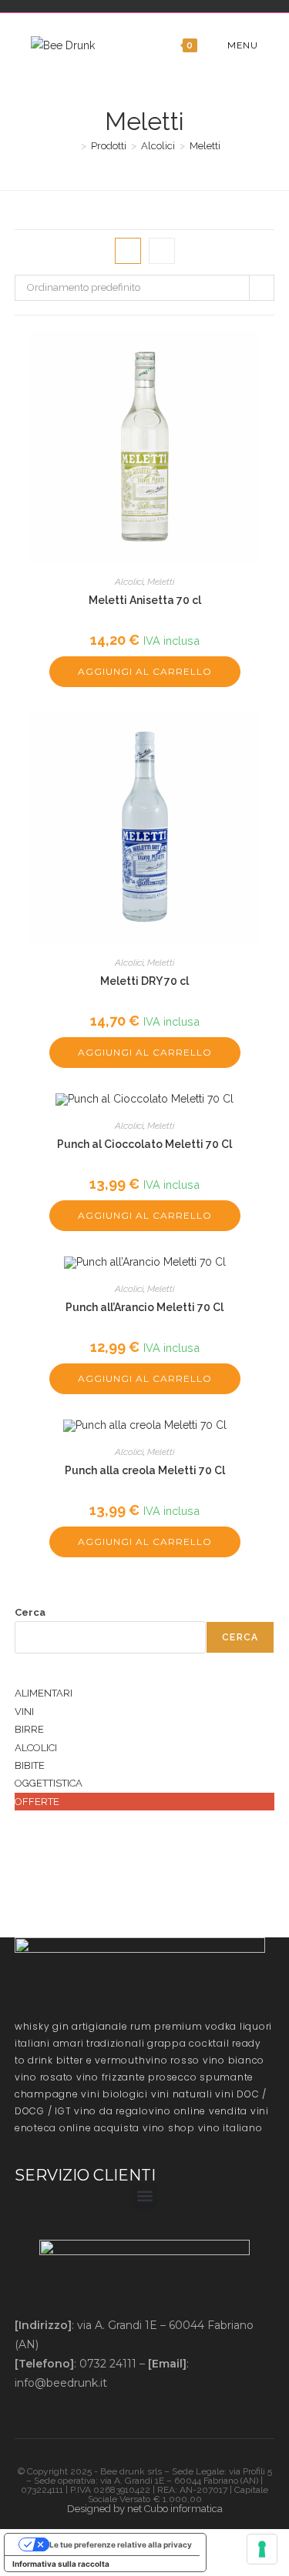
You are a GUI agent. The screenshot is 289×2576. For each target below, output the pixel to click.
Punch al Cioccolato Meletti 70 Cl (144, 1144)
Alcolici (129, 582)
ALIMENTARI (44, 1693)
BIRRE (29, 1729)
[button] (144, 2196)
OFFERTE (37, 1802)
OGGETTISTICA (49, 1783)
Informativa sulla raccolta (61, 2564)
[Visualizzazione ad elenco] (162, 251)
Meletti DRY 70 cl (144, 981)
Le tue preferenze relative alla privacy (121, 2544)
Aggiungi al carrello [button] (145, 671)
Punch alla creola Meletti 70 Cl (145, 1470)
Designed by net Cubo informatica (145, 2509)
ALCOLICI (36, 1748)
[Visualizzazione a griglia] (128, 251)
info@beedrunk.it (61, 2383)
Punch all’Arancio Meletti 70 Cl (144, 1307)
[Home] (72, 146)
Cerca (30, 1612)
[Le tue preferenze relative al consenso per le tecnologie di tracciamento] (262, 2549)
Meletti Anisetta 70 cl (145, 600)
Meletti (205, 146)
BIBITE (30, 1765)
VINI (24, 1712)
